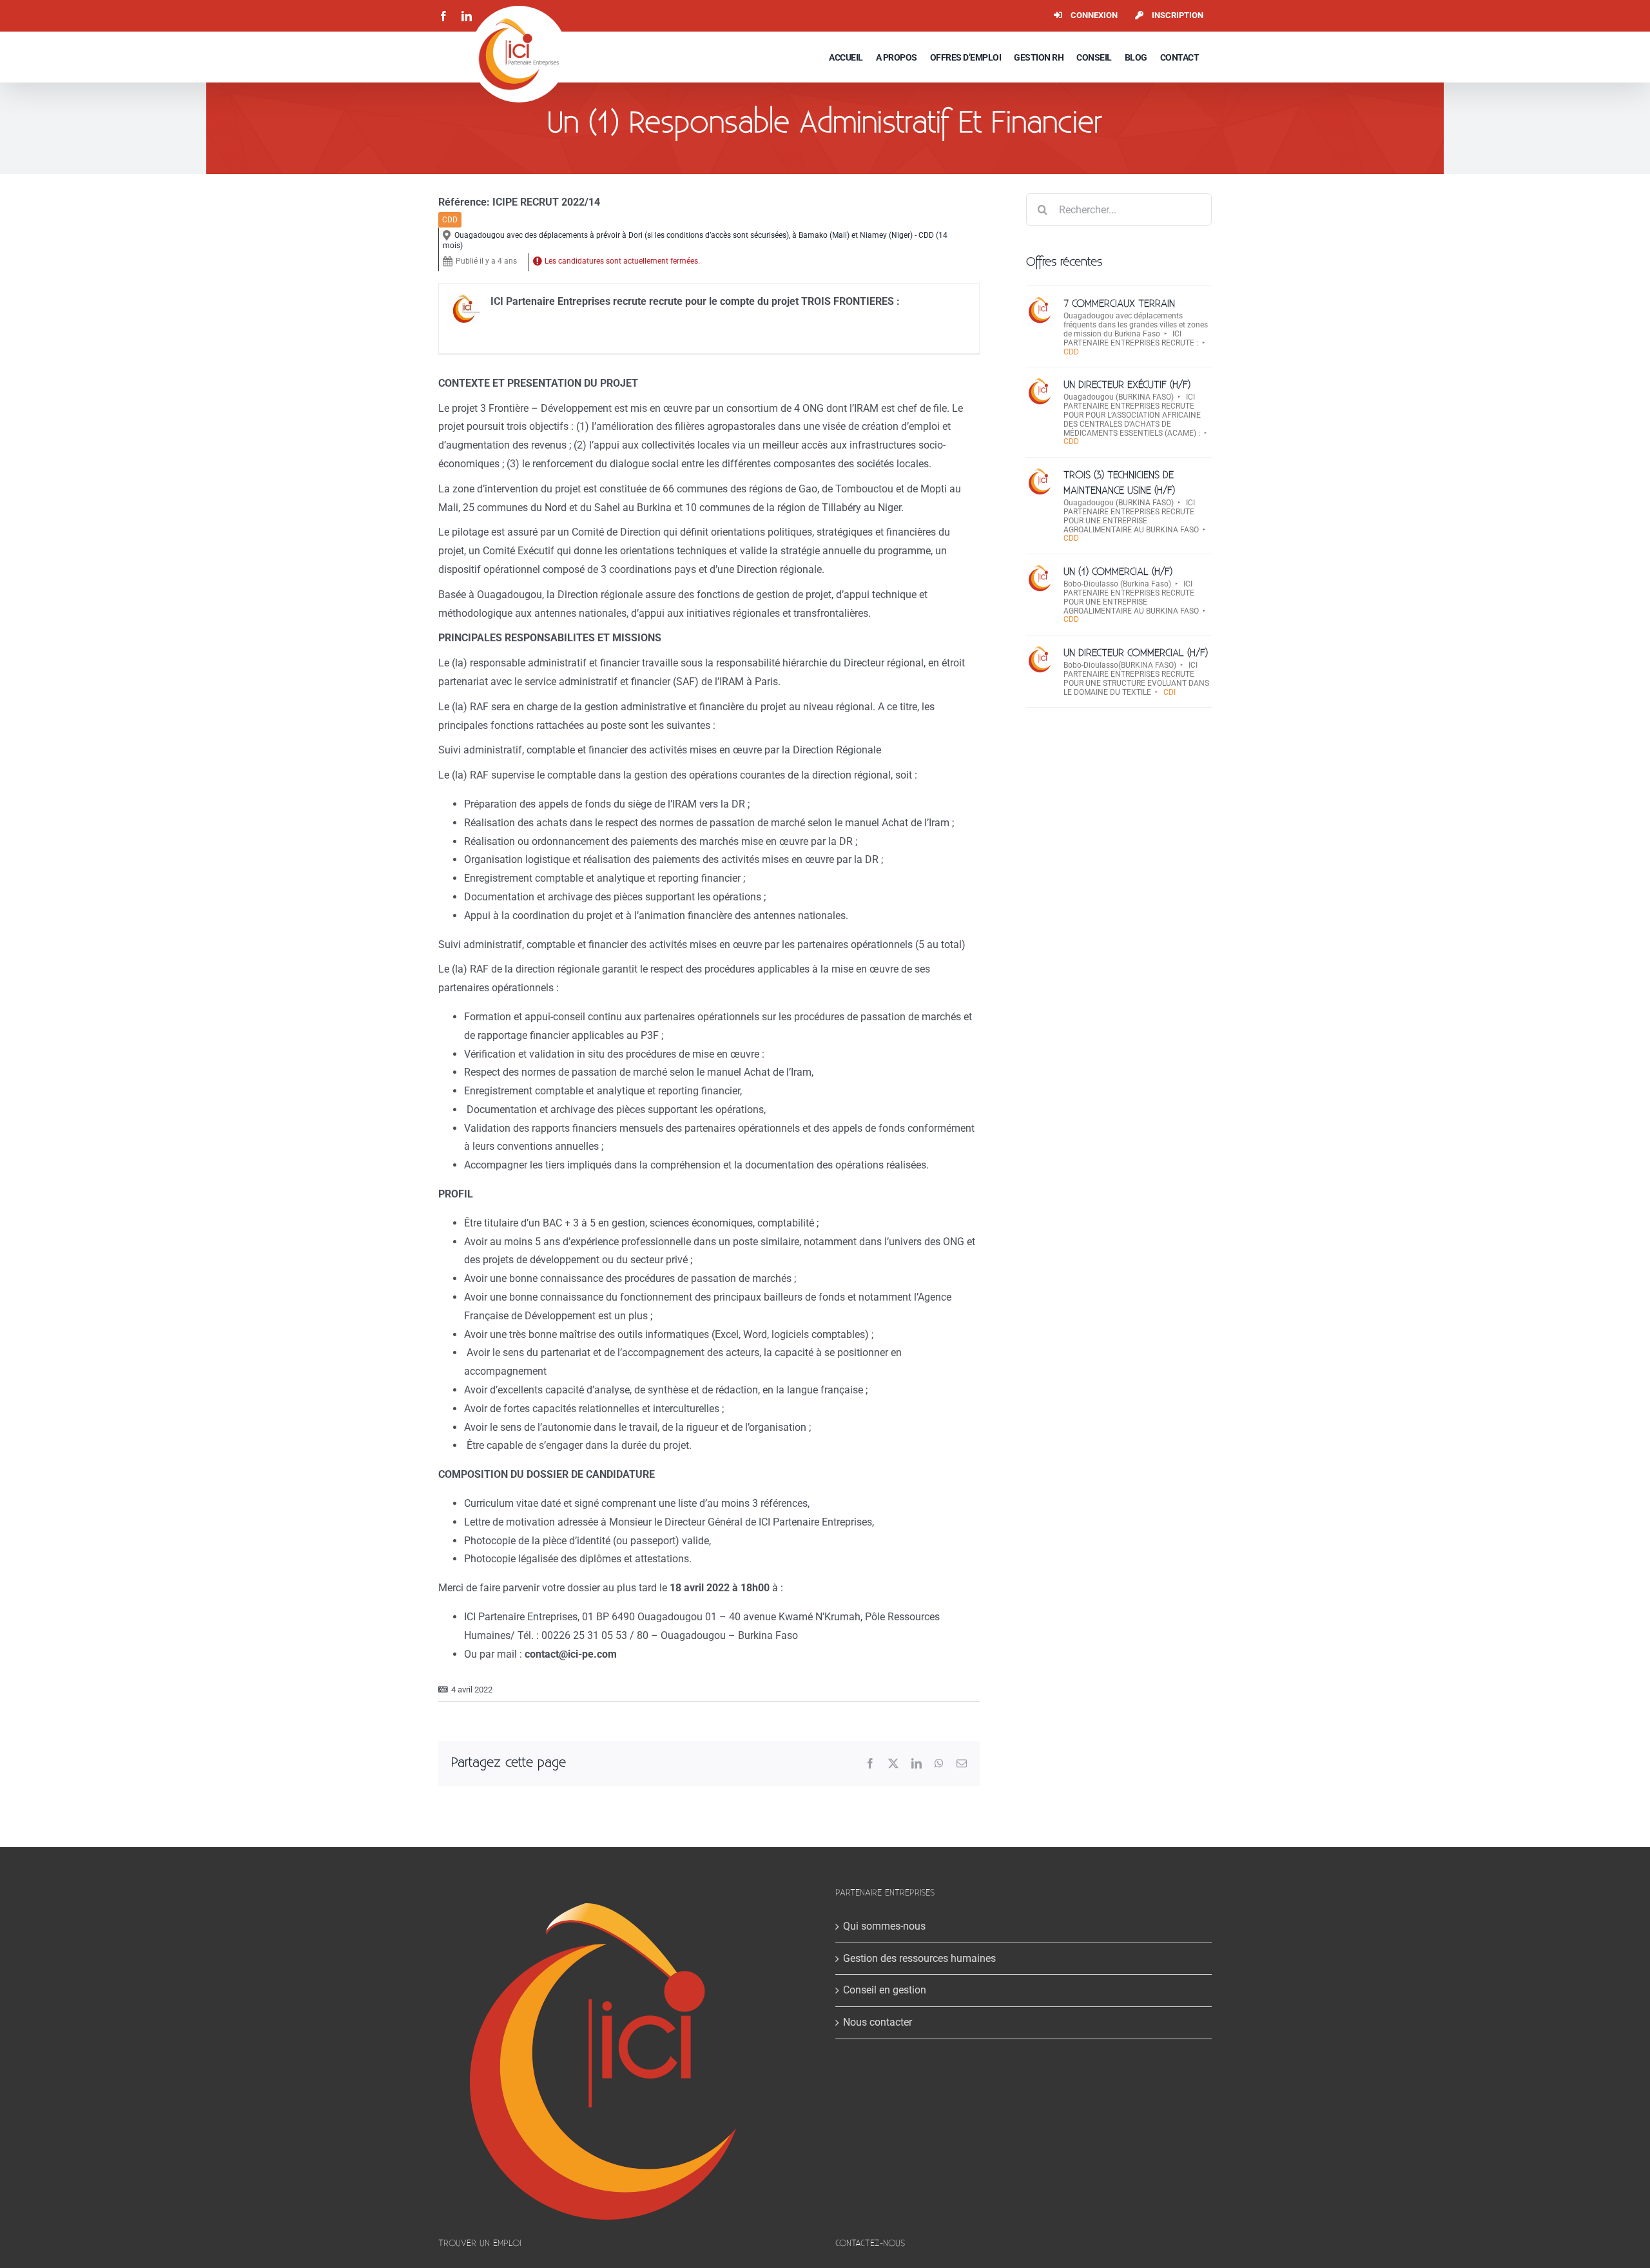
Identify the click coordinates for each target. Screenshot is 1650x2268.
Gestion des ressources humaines (919, 1958)
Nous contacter (878, 2022)
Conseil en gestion (885, 1990)
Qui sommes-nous (884, 1926)
